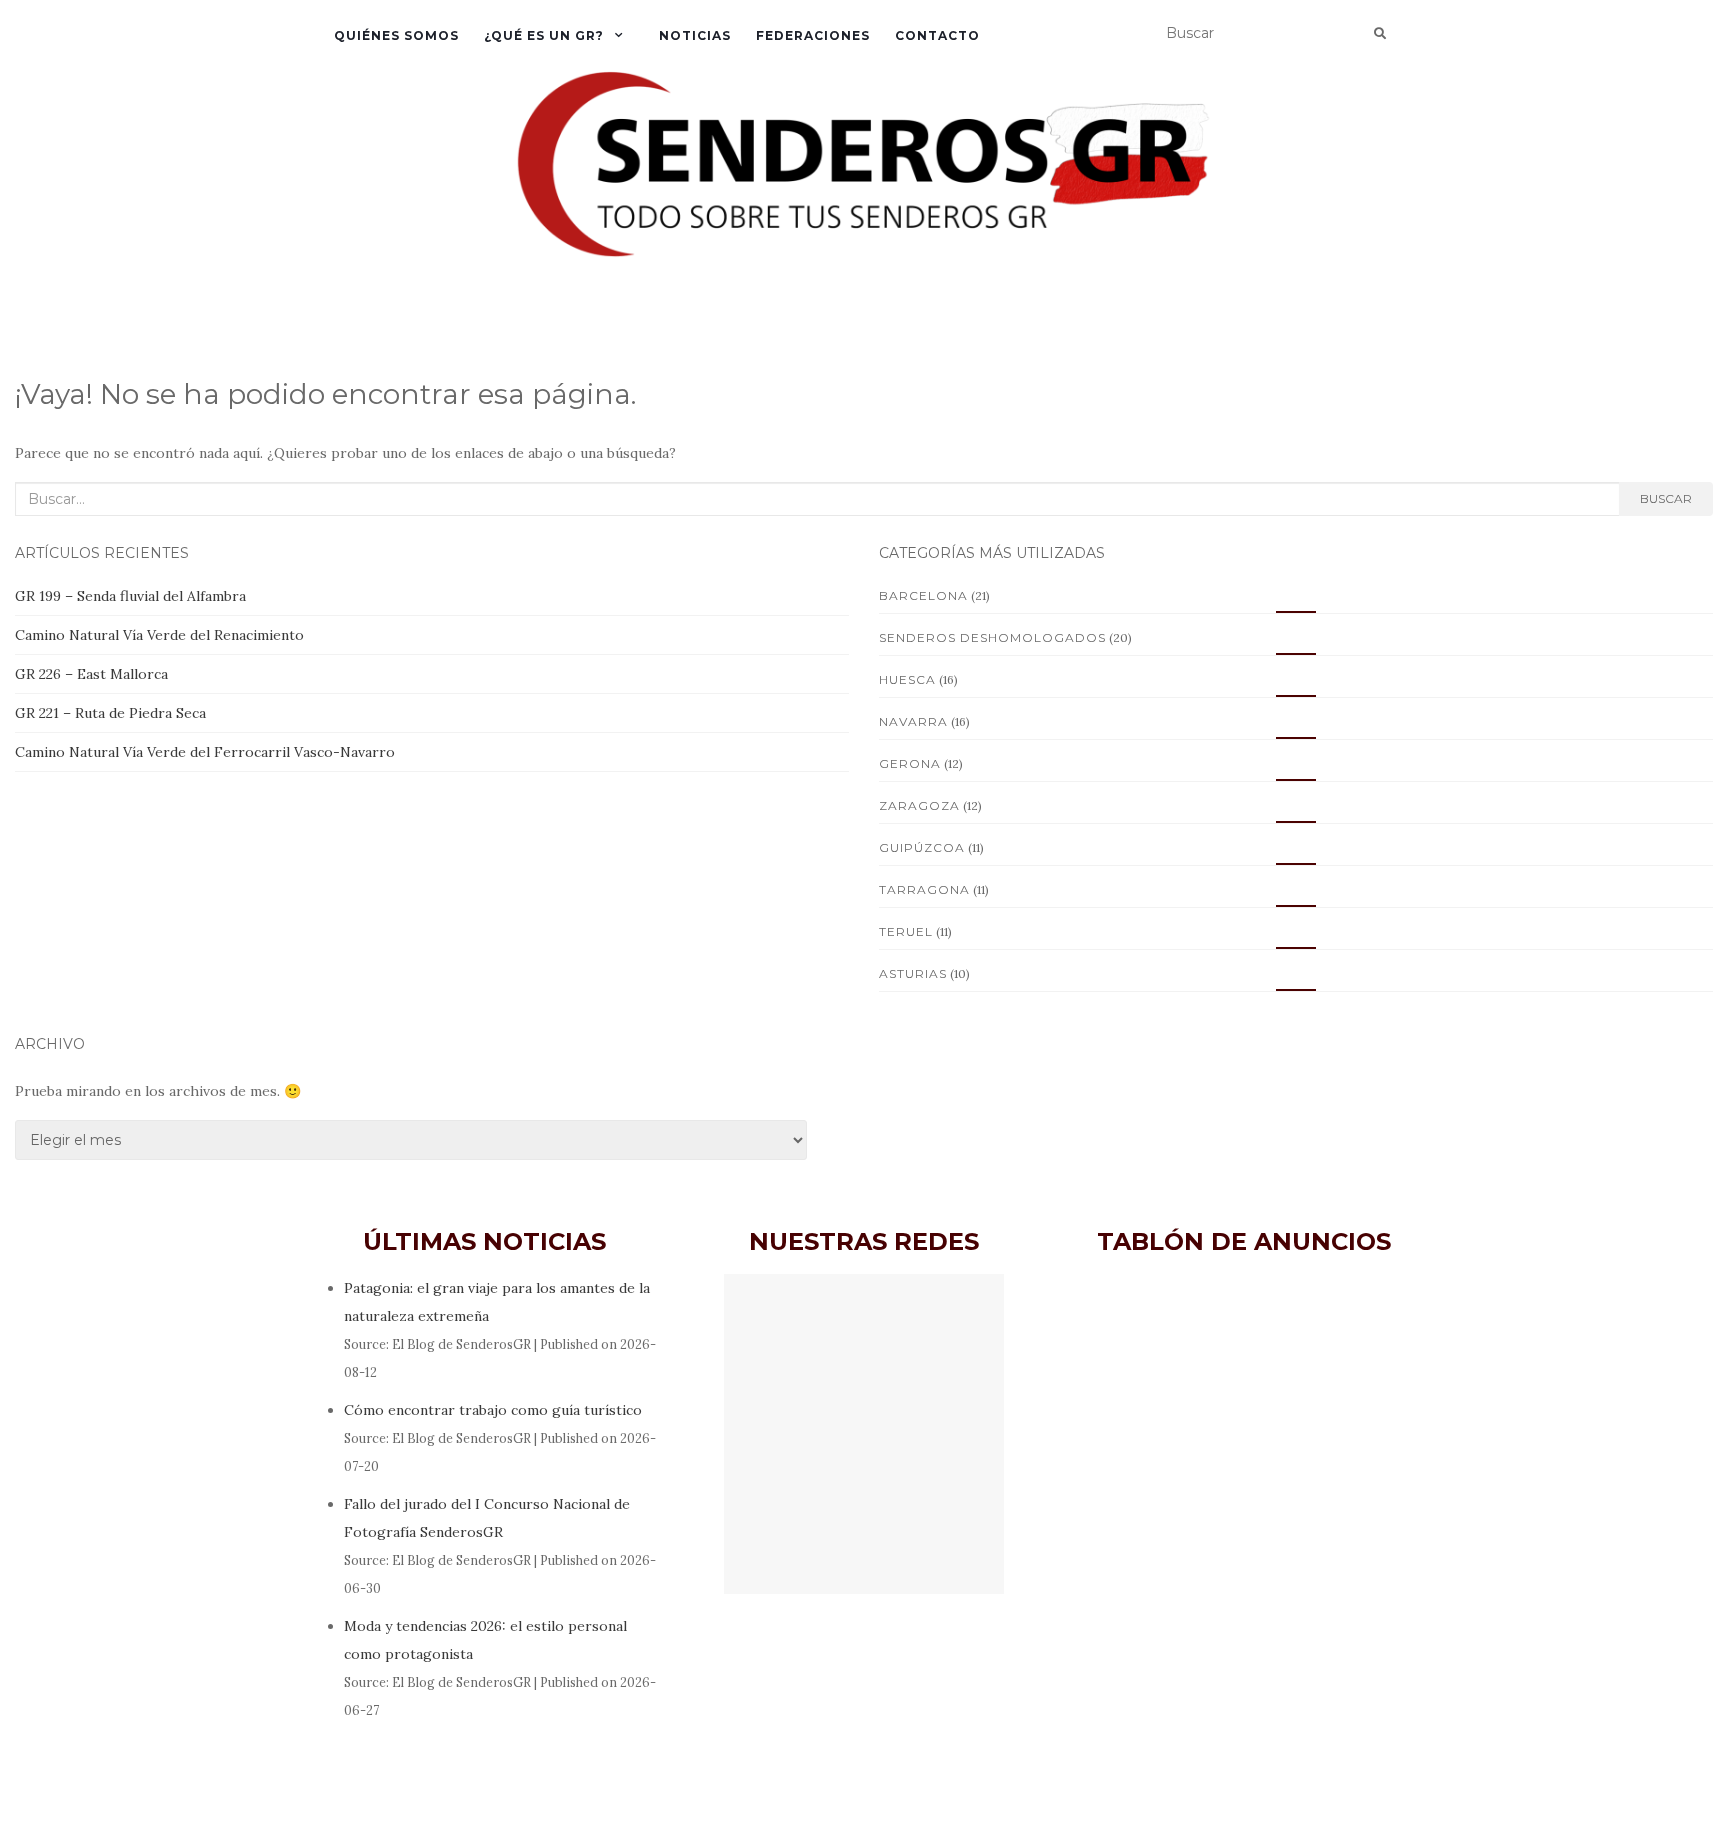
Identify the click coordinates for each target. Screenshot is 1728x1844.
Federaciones (813, 35)
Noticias (695, 35)
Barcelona (923, 595)
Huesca (907, 679)
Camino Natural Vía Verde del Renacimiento (159, 635)
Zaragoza (919, 805)
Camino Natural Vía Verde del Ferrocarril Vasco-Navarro (205, 752)
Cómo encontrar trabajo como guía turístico (493, 1410)
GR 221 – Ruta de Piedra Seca (110, 713)
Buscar (1666, 498)
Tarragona (924, 889)
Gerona (910, 763)
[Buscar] (1380, 34)
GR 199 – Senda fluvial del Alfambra (130, 596)
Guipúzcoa (922, 847)
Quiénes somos (396, 35)
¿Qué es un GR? (544, 35)
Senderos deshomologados (992, 637)
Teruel (906, 931)
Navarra (913, 721)
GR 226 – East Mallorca (91, 674)
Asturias (913, 973)
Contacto (937, 35)
